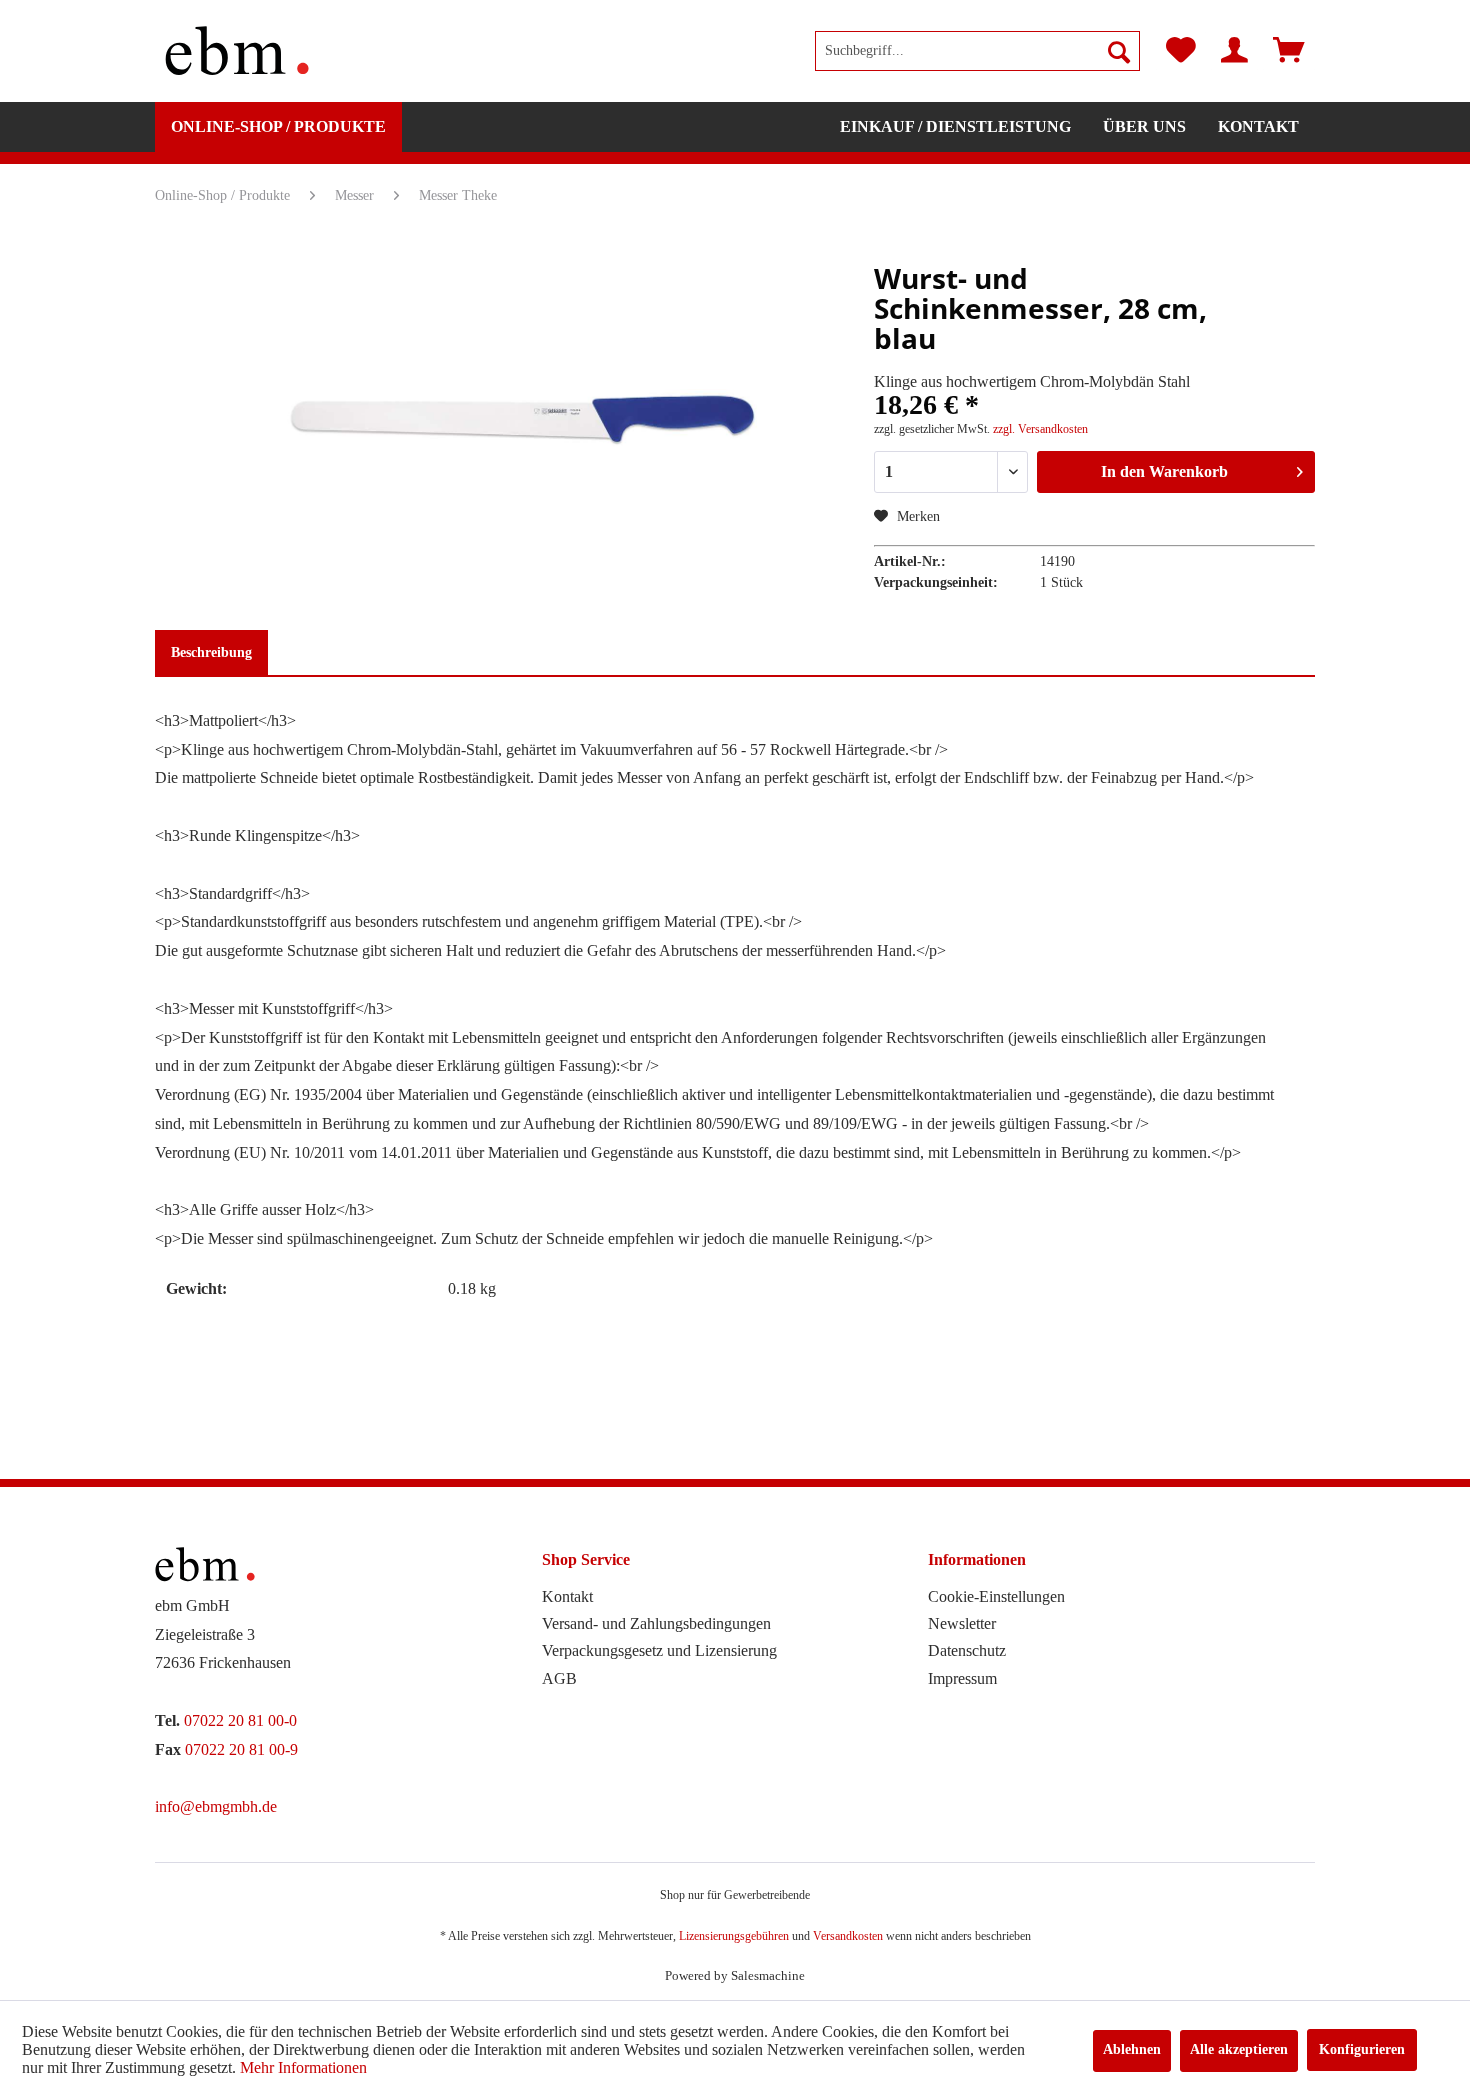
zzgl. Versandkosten (1040, 429)
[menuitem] (977, 51)
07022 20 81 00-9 (241, 1749)
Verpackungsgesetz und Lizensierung (659, 1650)
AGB (559, 1678)
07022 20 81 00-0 (240, 1720)
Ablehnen (1132, 2049)
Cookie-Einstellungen (996, 1596)
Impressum (962, 1678)
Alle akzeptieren (1239, 2049)
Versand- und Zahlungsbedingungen (656, 1623)
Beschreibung (211, 652)
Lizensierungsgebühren (734, 1936)
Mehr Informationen (303, 2067)
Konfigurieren (1362, 2049)
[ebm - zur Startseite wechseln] (237, 51)
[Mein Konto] (1234, 51)
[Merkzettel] (1181, 51)
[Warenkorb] (1289, 51)
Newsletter (962, 1623)
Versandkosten (848, 1936)
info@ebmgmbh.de (216, 1806)
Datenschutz (967, 1650)
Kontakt (567, 1596)
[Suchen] (1119, 51)
